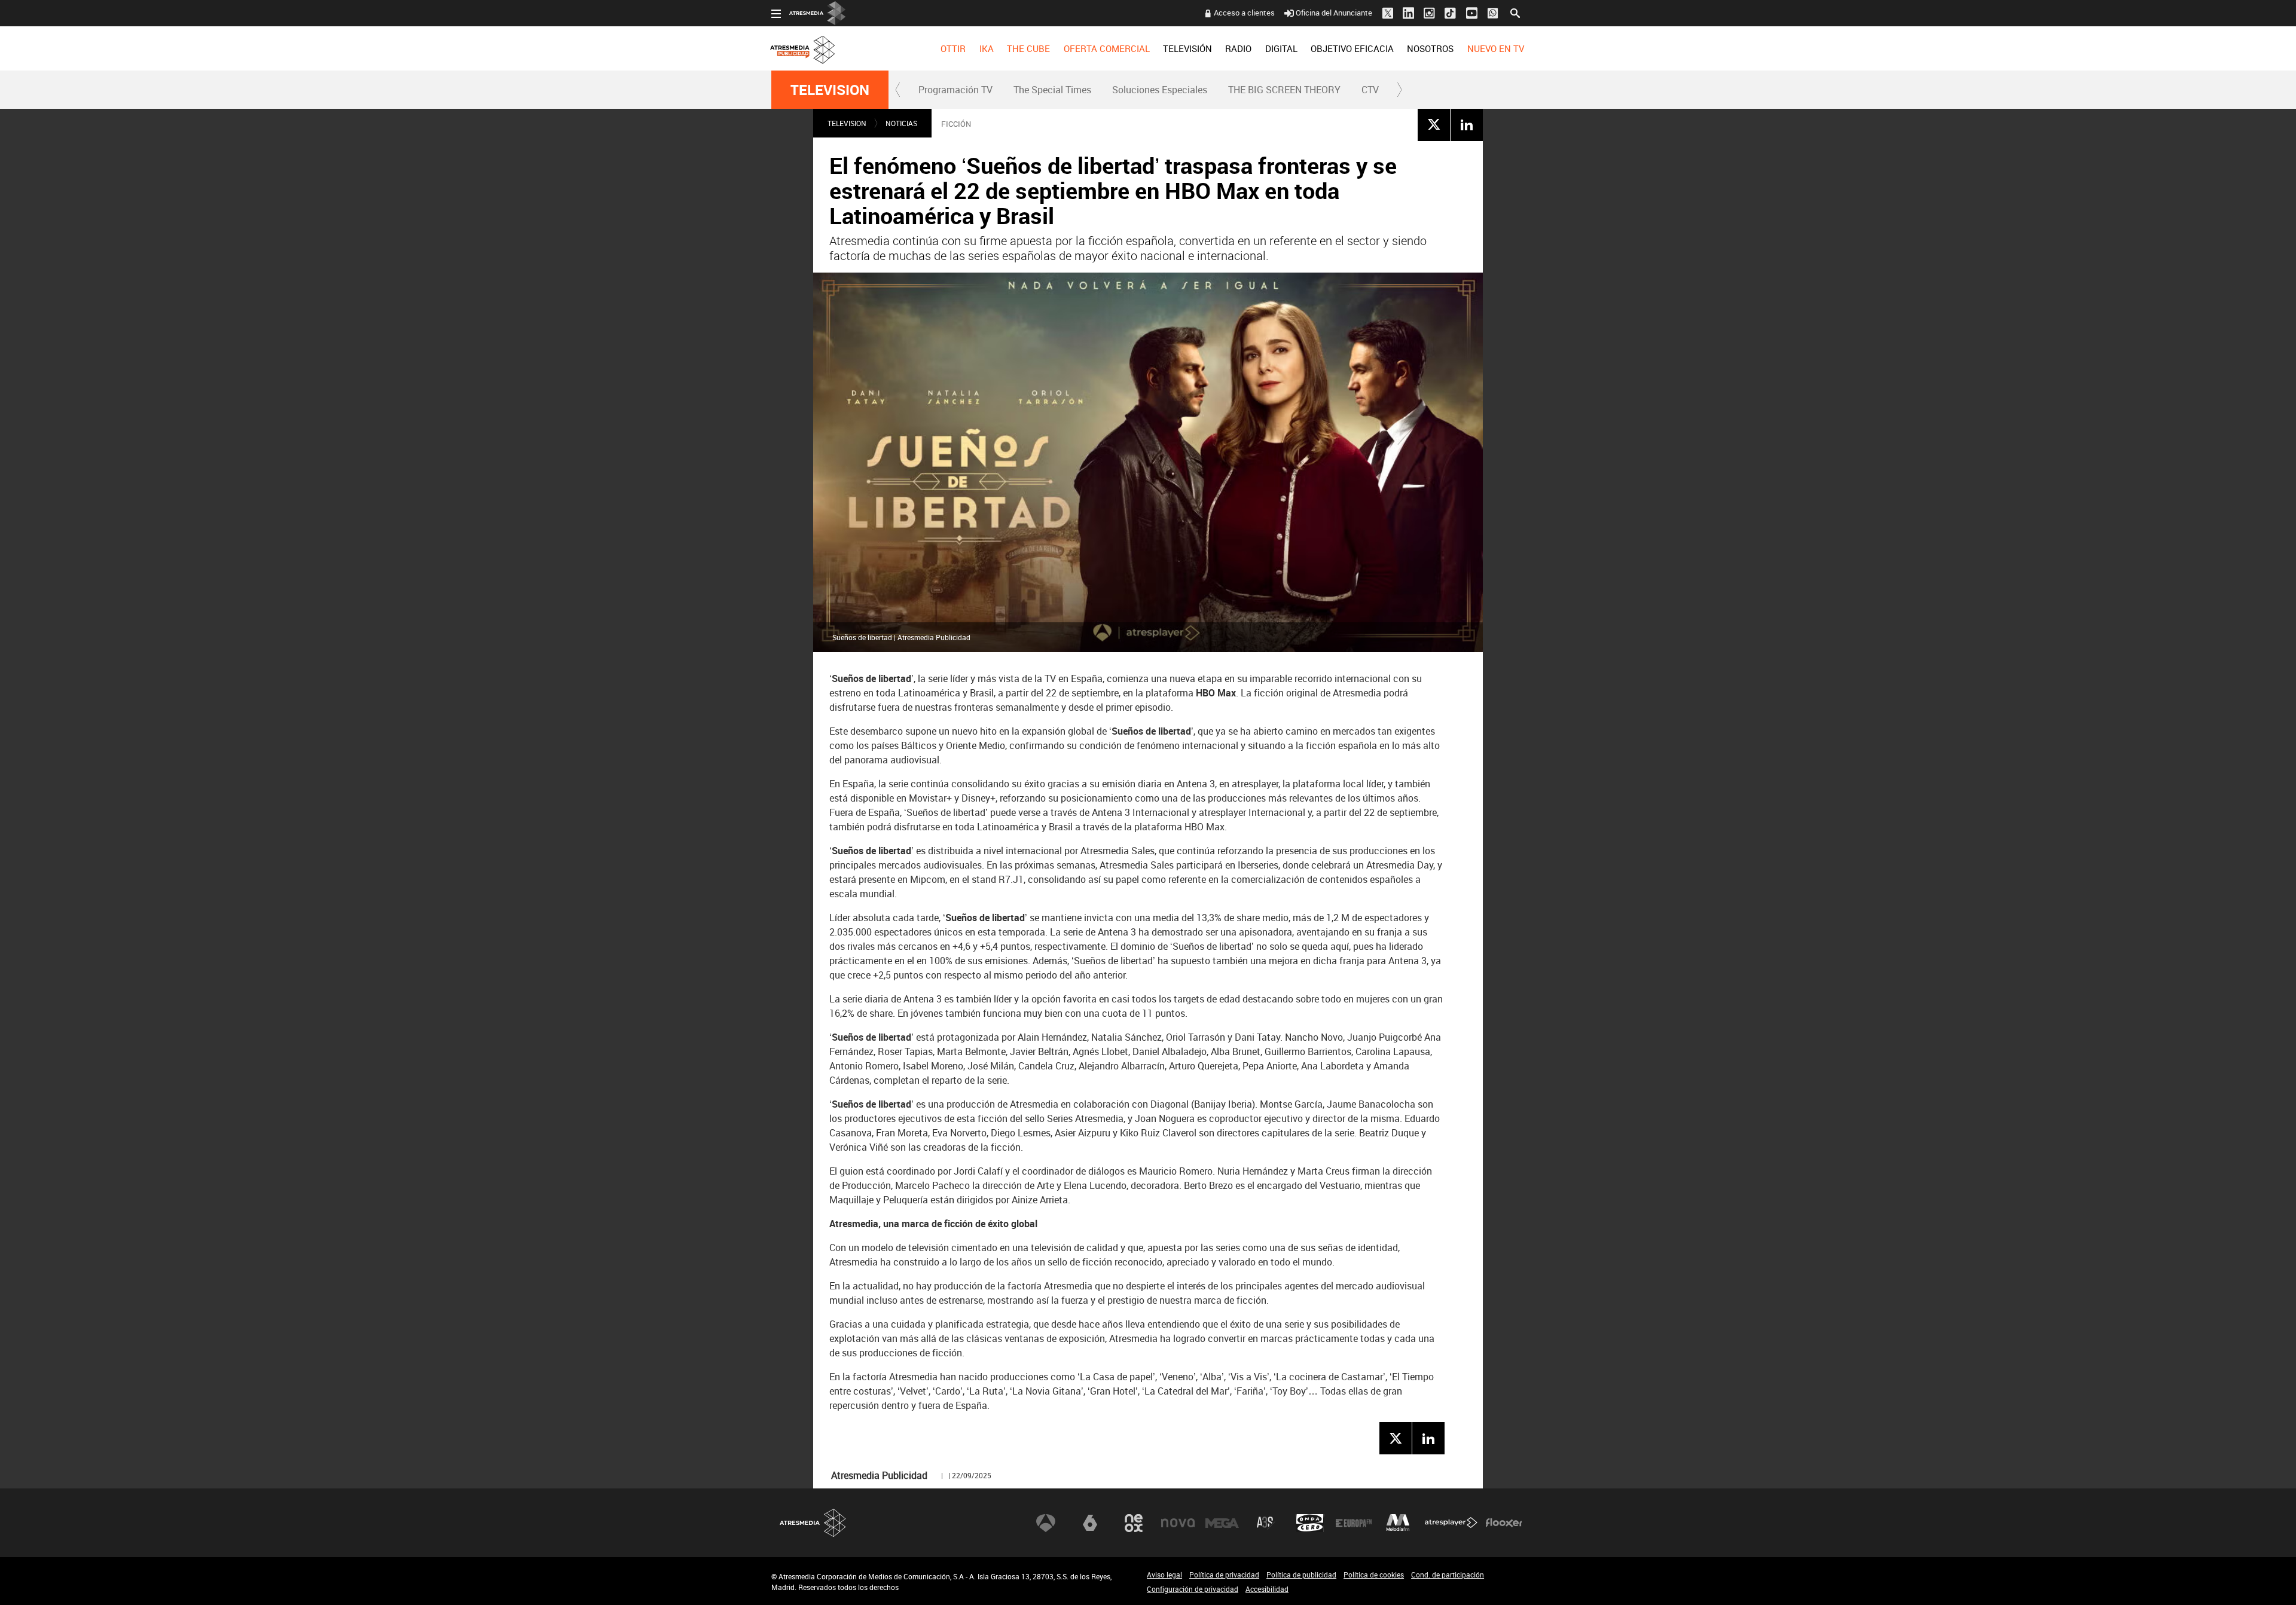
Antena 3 (1046, 1523)
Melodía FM (1398, 1523)
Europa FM (1354, 1523)
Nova (1178, 1523)
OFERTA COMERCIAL (1107, 48)
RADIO (1238, 48)
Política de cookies (1374, 1575)
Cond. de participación (1448, 1575)
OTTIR (953, 48)
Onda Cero (1310, 1523)
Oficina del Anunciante (1334, 13)
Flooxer (1504, 1523)
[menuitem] (953, 48)
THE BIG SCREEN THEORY (1284, 90)
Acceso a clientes (1244, 13)
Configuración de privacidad (1193, 1589)
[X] (1434, 124)
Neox (1134, 1523)
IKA (987, 48)
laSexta (1090, 1523)
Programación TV (955, 90)
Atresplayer (1451, 1523)
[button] (898, 90)
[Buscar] (1515, 12)
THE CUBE (1028, 48)
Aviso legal (1164, 1575)
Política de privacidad (1224, 1575)
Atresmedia (813, 1523)
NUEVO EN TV (1496, 48)
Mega (1222, 1523)
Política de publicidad (1301, 1575)
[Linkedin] (1467, 124)
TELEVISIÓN (1187, 48)
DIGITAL (1281, 48)
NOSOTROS (1430, 48)
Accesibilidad (1267, 1589)
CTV (1370, 90)
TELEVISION (830, 90)
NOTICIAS (901, 123)
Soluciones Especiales (1160, 90)
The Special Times (1052, 90)
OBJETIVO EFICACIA (1352, 48)
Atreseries (1266, 1523)
